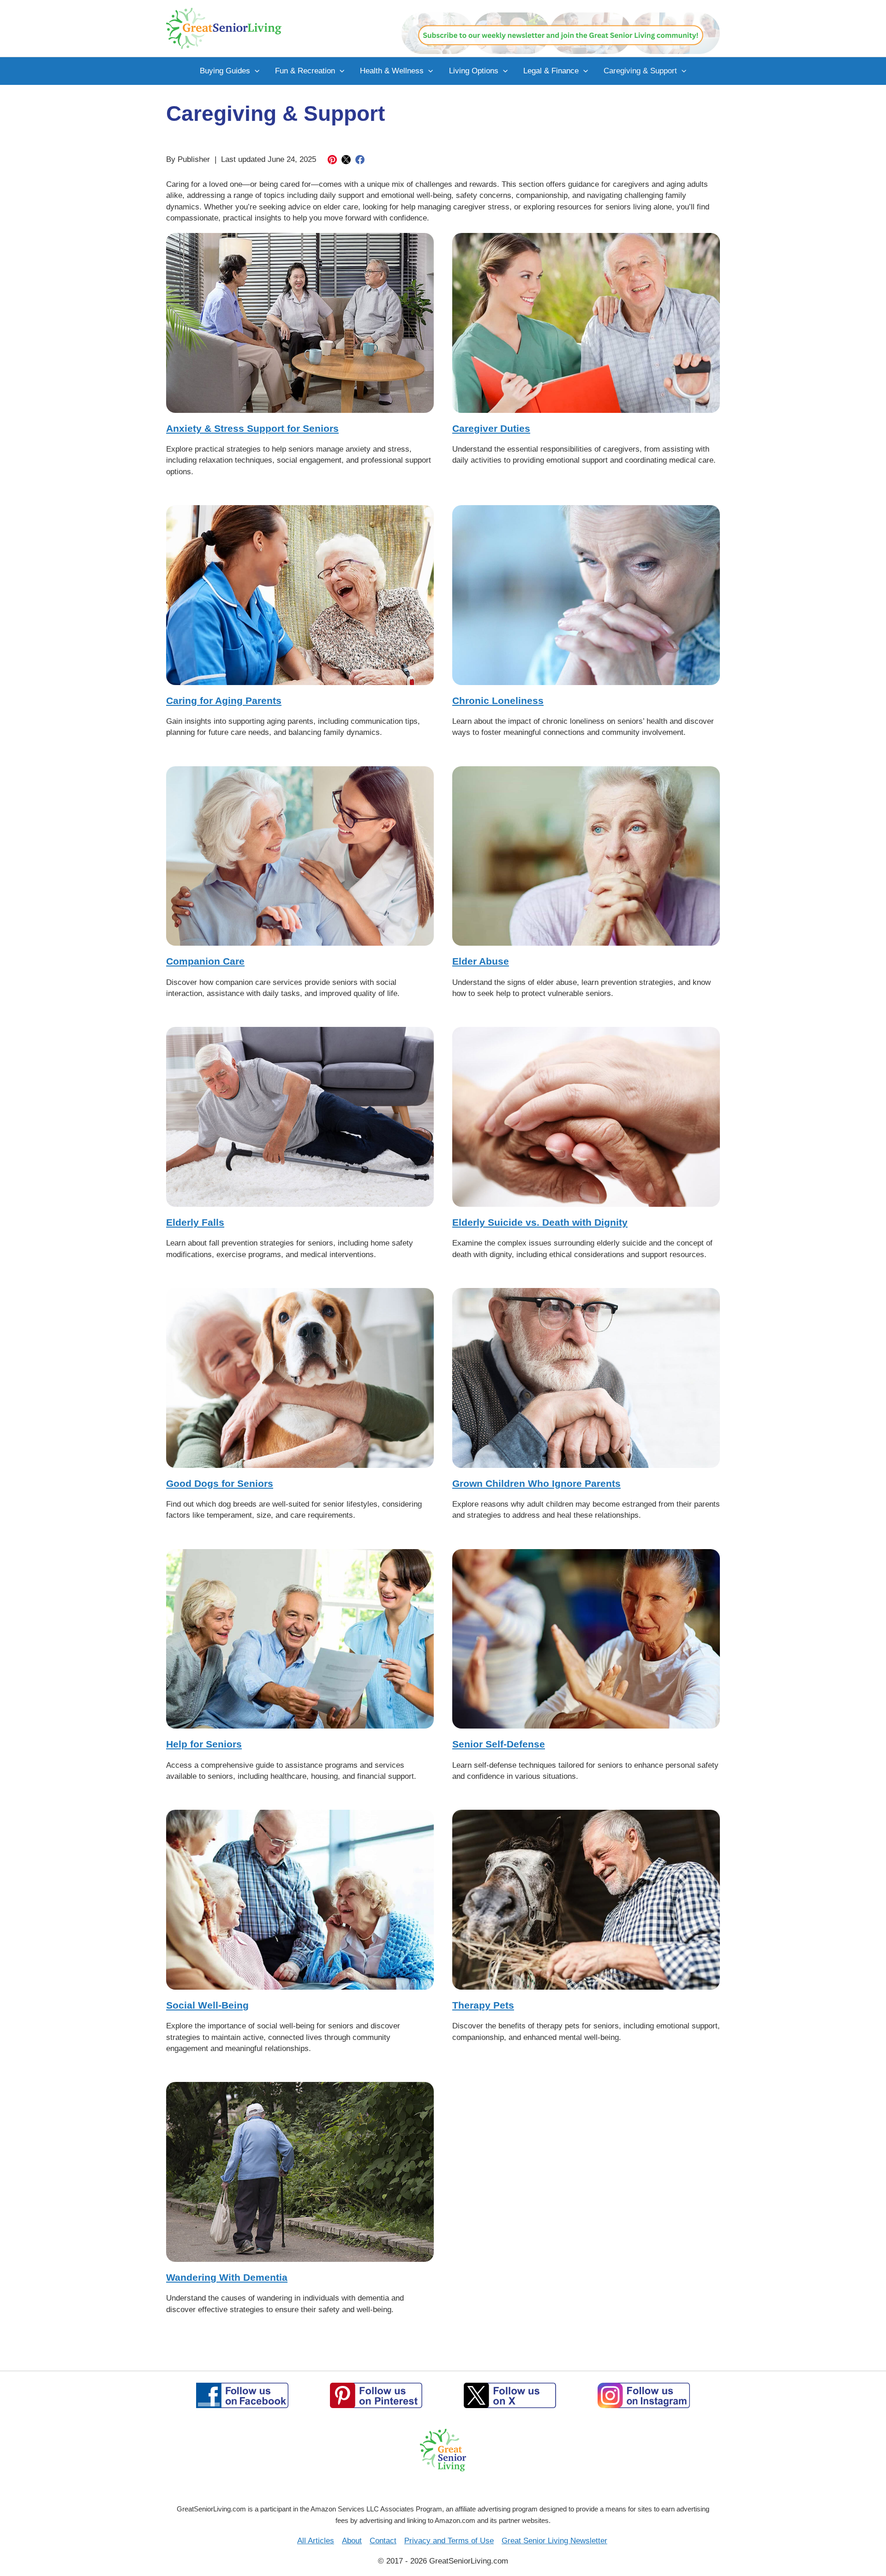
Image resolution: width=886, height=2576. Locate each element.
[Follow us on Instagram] (644, 2395)
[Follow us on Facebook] (242, 2395)
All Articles (316, 2541)
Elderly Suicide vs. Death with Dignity (540, 1222)
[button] (255, 71)
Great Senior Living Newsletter (554, 2541)
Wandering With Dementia (227, 2277)
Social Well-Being (207, 2005)
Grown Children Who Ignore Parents (536, 1483)
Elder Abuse (481, 961)
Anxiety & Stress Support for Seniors (252, 428)
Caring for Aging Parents (224, 701)
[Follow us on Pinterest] (376, 2395)
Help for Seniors (204, 1744)
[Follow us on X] (510, 2395)
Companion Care (205, 961)
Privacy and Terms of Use (449, 2541)
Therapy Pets (483, 2005)
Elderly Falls (195, 1222)
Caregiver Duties (491, 428)
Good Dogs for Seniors (220, 1483)
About (352, 2541)
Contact (383, 2541)
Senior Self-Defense (499, 1744)
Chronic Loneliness (498, 701)
